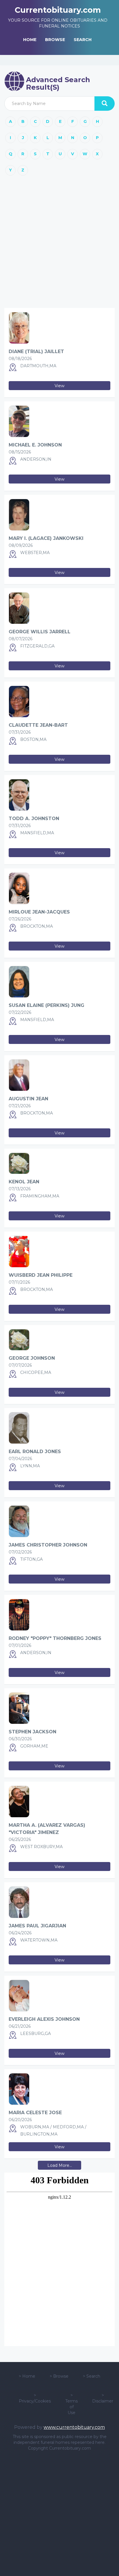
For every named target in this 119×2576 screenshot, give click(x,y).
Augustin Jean (28, 1099)
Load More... (60, 2165)
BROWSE (55, 40)
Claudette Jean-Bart (38, 725)
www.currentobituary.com (74, 2427)
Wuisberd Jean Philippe (41, 1275)
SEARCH (83, 40)
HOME (30, 40)
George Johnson (32, 1358)
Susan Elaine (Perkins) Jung (47, 1005)
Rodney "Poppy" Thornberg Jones (55, 1638)
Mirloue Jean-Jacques (39, 912)
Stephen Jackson (32, 1732)
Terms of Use (71, 2407)
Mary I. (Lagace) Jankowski (46, 538)
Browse (61, 2376)
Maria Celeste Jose (35, 2113)
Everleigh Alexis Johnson (44, 2019)
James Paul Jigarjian (37, 1926)
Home (29, 2376)
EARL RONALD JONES (35, 1452)
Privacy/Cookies (35, 2401)
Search (93, 2376)
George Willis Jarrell (40, 632)
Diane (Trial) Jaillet (36, 351)
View (59, 386)
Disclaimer (103, 2401)
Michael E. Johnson (35, 445)
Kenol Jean (24, 1182)
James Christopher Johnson (48, 1545)
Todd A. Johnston (34, 819)
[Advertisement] (59, 244)
